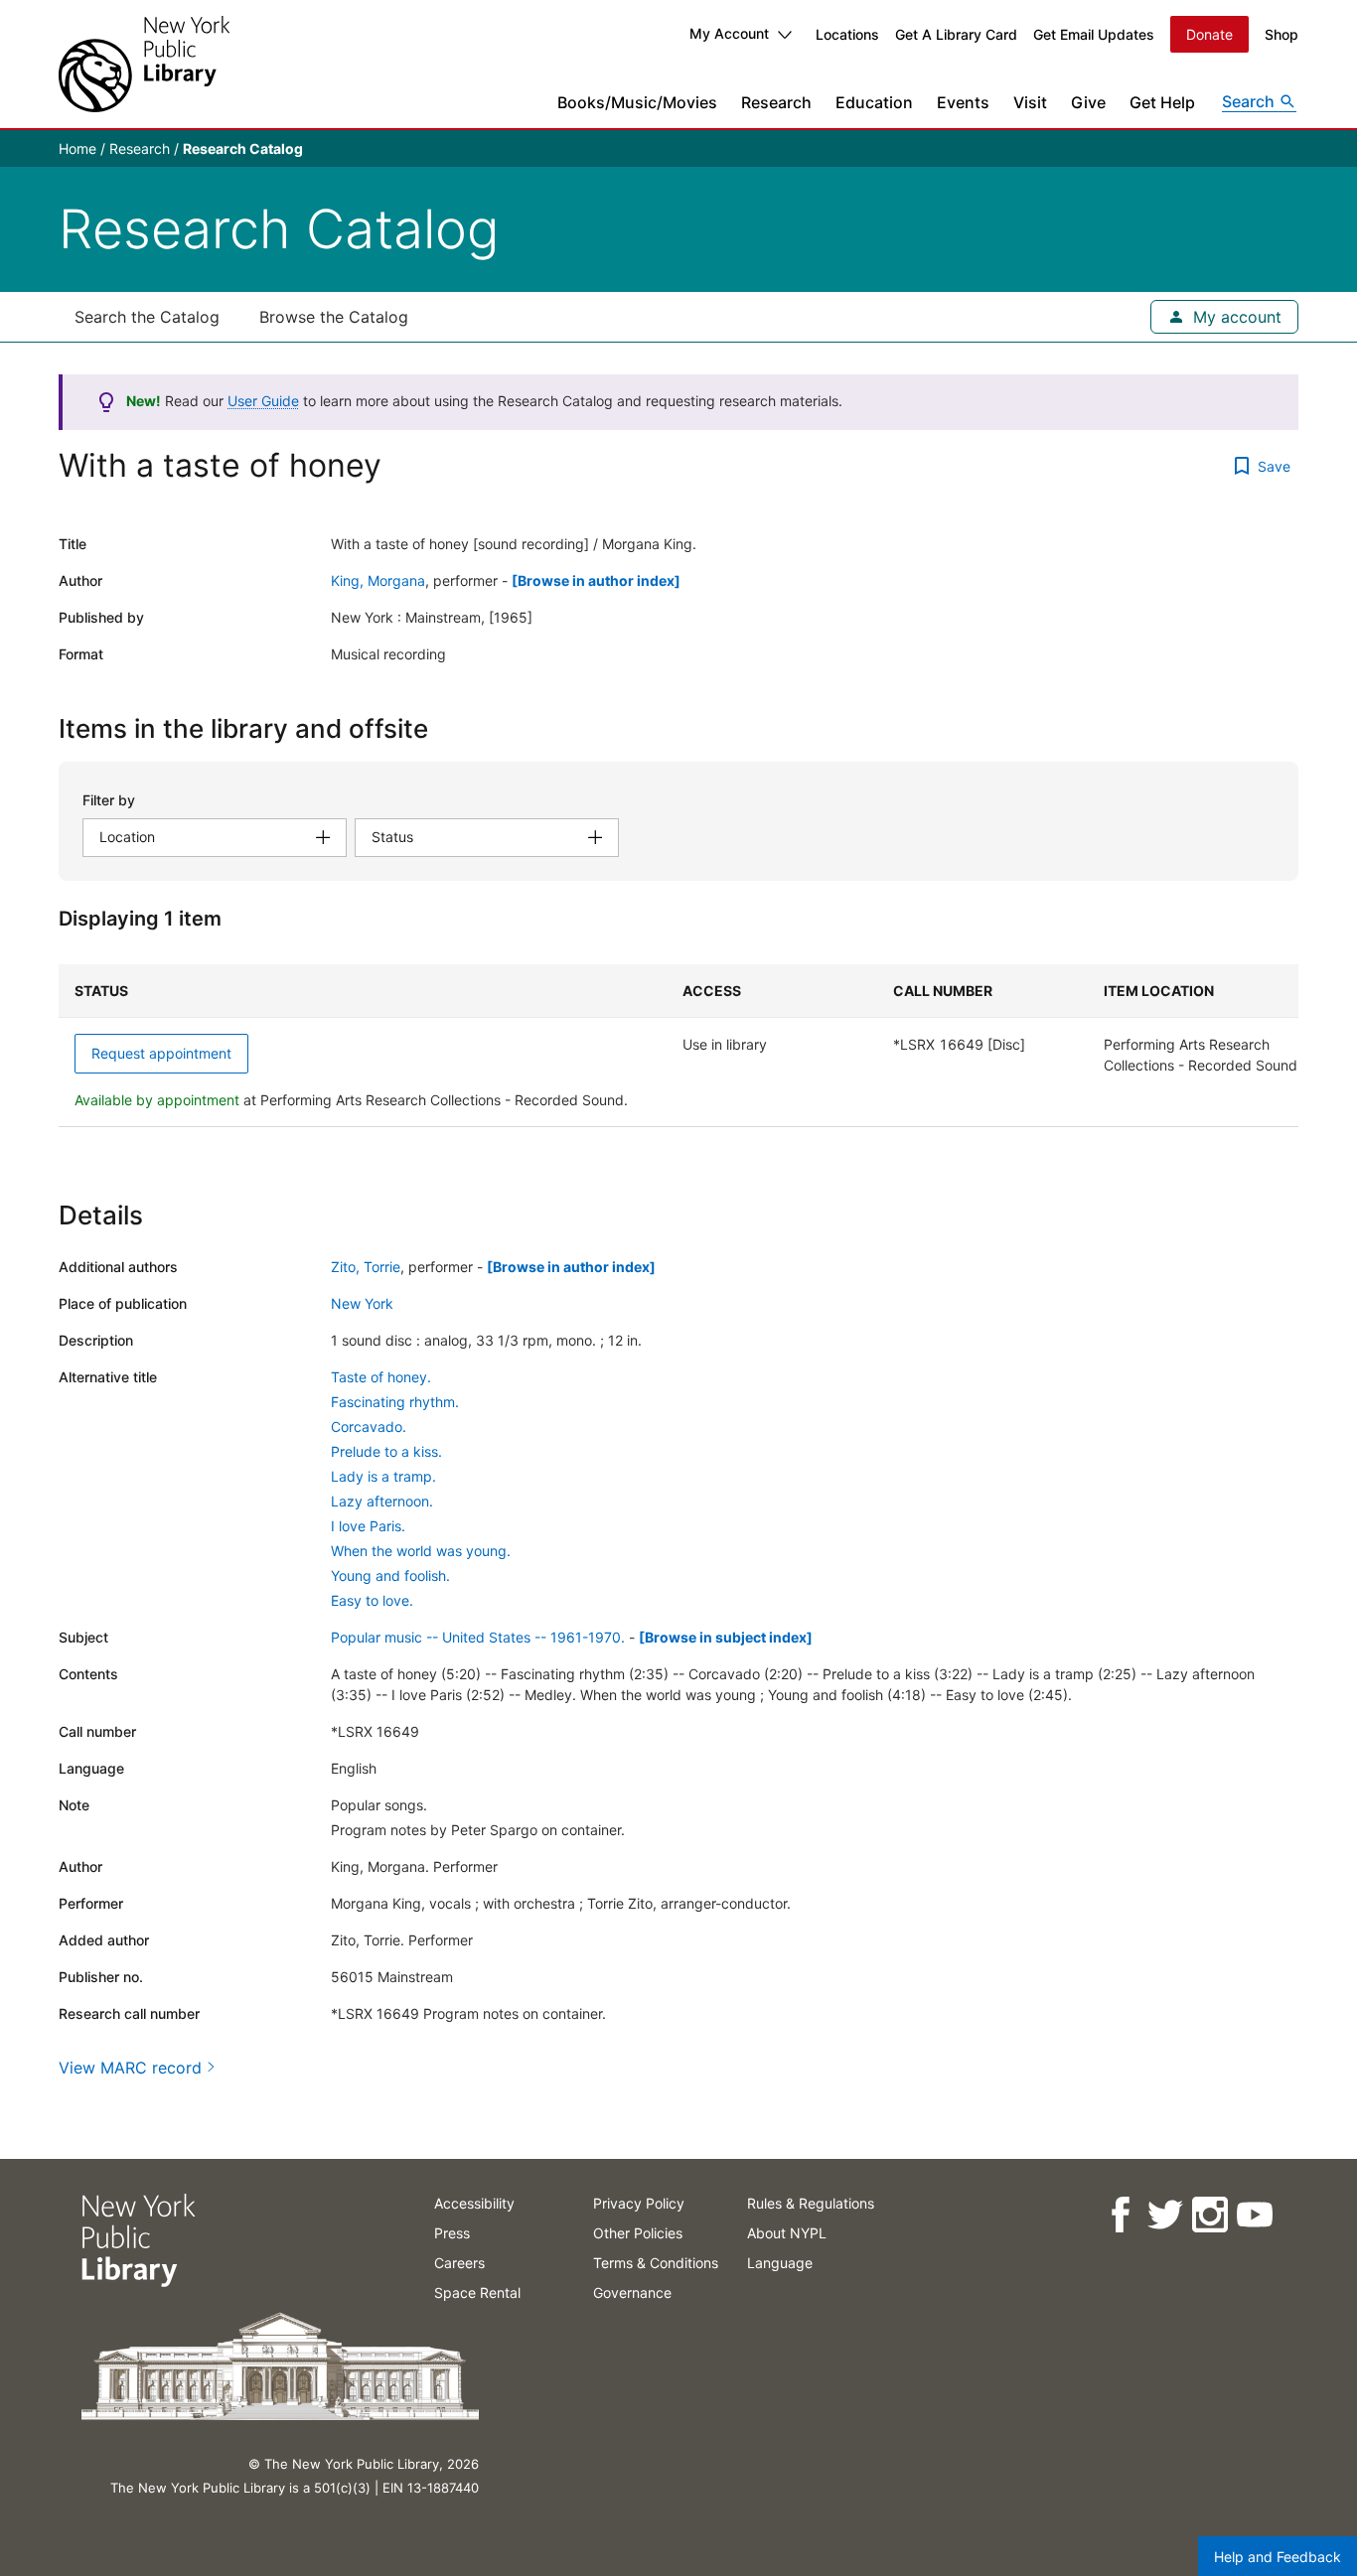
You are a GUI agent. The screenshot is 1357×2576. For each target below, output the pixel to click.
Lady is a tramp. (383, 1476)
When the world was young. (421, 1551)
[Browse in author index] (596, 580)
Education (874, 102)
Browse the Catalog (334, 317)
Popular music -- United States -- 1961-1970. (478, 1637)
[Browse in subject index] (726, 1637)
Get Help (1162, 102)
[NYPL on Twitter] (1164, 2215)
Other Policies (638, 2233)
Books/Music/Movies (637, 102)
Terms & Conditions (656, 2263)
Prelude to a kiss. (386, 1451)
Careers (459, 2263)
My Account (729, 33)
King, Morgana (378, 580)
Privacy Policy (639, 2203)
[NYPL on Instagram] (1208, 2215)
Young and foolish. (390, 1575)
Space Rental (477, 2292)
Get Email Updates (1094, 34)
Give (1088, 102)
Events (963, 102)
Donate (1209, 34)
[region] (678, 1046)
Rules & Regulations (811, 2203)
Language (780, 2263)
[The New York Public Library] (144, 64)
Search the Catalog (147, 317)
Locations (847, 34)
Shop (1282, 34)
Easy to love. (372, 1600)
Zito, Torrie (366, 1267)
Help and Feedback (1278, 2557)
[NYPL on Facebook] (1119, 2215)
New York (362, 1303)
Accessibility (474, 2203)
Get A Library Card (956, 34)
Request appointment (161, 1053)
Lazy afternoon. (382, 1501)
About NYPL (787, 2233)
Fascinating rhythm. (395, 1402)
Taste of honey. (381, 1377)
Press (452, 2233)
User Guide (263, 401)
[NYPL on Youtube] (1253, 2215)
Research (776, 102)
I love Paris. (368, 1526)
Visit (1030, 102)
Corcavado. (369, 1427)
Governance (632, 2292)
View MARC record (130, 2068)
